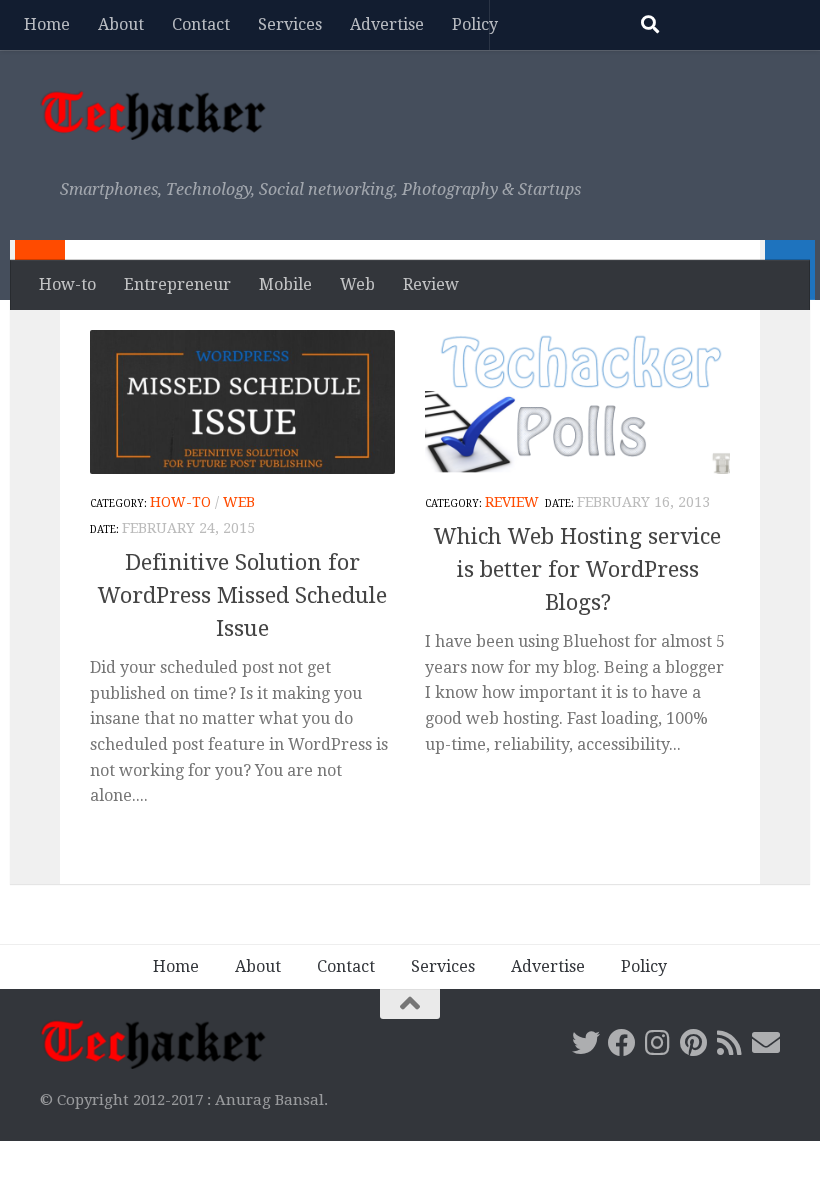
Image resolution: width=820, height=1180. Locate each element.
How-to (67, 284)
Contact (201, 24)
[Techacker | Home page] (153, 115)
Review (431, 284)
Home (47, 24)
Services (290, 24)
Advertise (387, 24)
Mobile (285, 284)
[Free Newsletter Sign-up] (766, 1043)
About (121, 24)
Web (357, 284)
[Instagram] (658, 1043)
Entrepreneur (177, 284)
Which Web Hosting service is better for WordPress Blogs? (577, 569)
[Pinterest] (694, 1043)
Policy (475, 24)
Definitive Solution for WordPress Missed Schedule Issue (242, 595)
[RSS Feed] (730, 1043)
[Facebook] (622, 1043)
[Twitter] (586, 1043)
